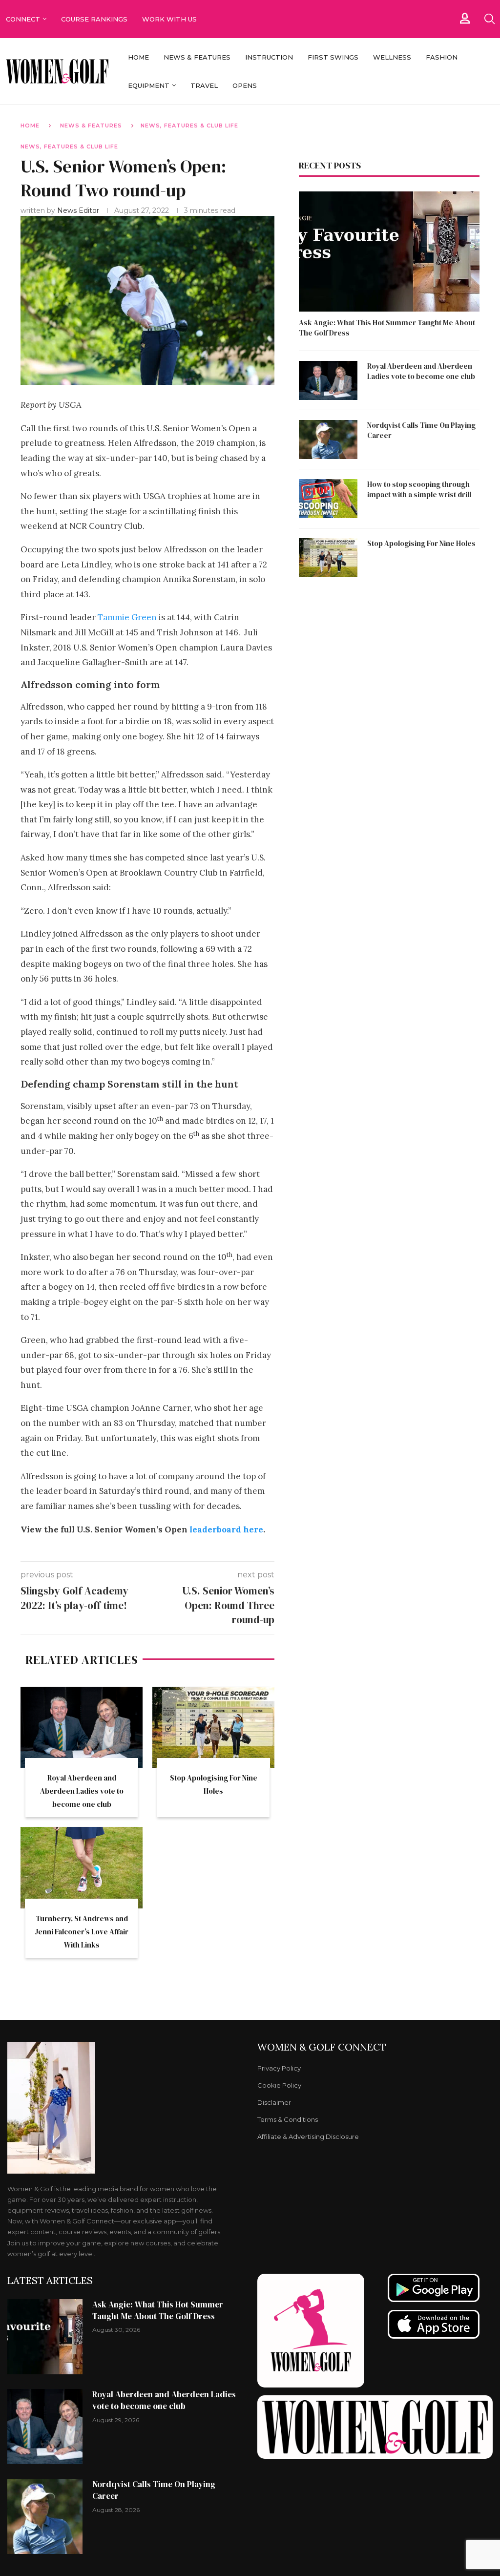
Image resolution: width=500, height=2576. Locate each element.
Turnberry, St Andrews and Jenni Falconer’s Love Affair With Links (82, 1932)
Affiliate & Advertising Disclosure (308, 2137)
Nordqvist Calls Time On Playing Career (421, 430)
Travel (204, 85)
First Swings (333, 57)
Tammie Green (127, 617)
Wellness (392, 57)
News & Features (197, 57)
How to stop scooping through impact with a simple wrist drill (419, 489)
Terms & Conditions (288, 2120)
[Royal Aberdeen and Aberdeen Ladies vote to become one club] (82, 1728)
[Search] (489, 19)
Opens (245, 85)
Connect (23, 19)
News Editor (79, 210)
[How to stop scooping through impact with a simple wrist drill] (328, 499)
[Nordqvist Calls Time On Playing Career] (328, 440)
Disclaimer (274, 2103)
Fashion (442, 57)
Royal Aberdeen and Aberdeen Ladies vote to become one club (82, 1791)
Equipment (149, 85)
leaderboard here (226, 1529)
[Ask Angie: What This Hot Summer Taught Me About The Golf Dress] (389, 252)
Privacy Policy (279, 2068)
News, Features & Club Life (189, 126)
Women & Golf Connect (322, 2047)
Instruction (269, 57)
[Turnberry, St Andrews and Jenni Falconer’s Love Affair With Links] (82, 1868)
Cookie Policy (279, 2085)
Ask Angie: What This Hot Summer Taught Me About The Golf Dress (387, 328)
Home (138, 57)
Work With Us (170, 19)
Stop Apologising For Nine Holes (421, 543)
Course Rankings (94, 19)
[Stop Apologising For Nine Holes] (213, 1728)
